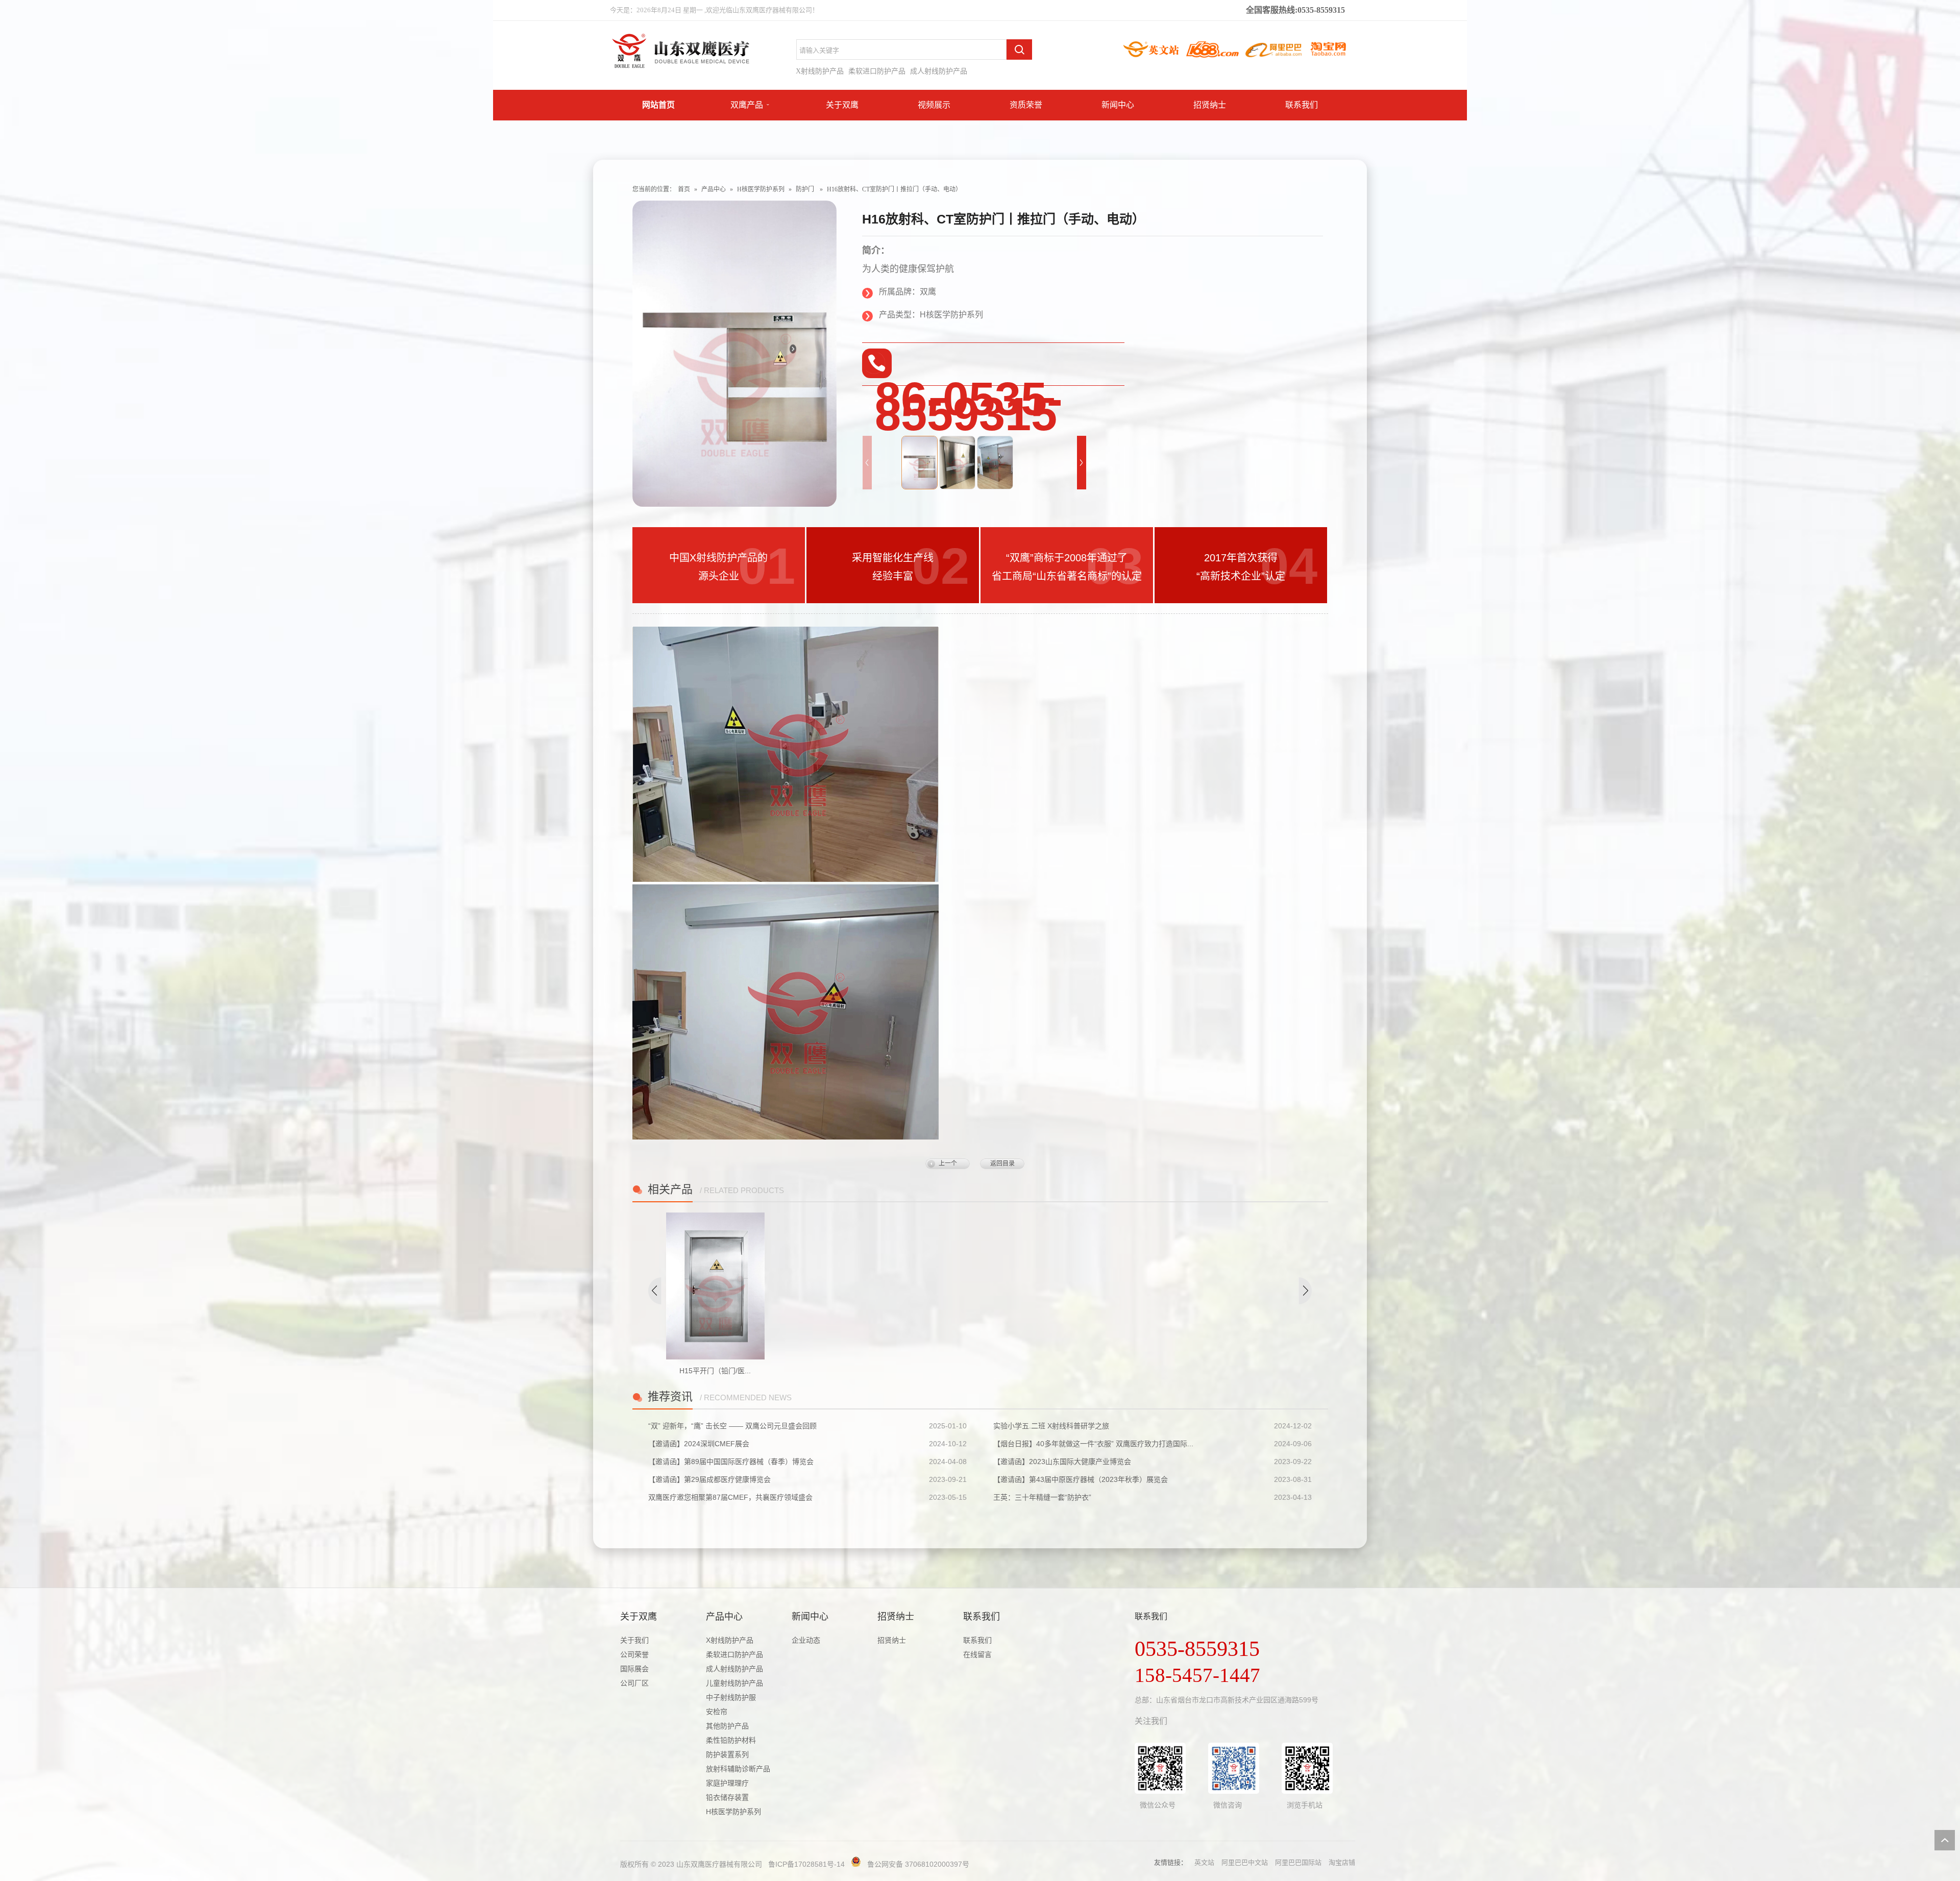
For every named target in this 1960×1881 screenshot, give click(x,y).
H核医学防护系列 (761, 189)
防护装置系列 (727, 1754)
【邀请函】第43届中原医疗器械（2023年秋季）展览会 (1081, 1479)
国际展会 (634, 1669)
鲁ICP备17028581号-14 (806, 1864)
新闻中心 (1118, 105)
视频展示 (934, 105)
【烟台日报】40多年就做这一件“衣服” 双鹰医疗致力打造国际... (1093, 1444)
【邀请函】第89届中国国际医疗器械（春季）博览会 (731, 1462)
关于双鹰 (842, 105)
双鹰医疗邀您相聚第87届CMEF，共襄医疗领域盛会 (730, 1497)
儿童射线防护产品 (734, 1683)
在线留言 (977, 1654)
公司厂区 (634, 1683)
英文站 (1204, 1862)
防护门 (805, 189)
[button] (1082, 463)
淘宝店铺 (1342, 1862)
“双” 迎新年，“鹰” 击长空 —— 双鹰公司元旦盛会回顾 (732, 1426)
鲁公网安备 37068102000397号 (918, 1864)
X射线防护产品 (820, 71)
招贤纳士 (1210, 105)
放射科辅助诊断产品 (738, 1769)
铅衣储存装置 (727, 1797)
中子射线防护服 (731, 1697)
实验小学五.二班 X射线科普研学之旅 (1051, 1426)
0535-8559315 (1197, 1649)
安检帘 (717, 1712)
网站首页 (658, 105)
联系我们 (1302, 105)
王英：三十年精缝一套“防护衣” (1042, 1497)
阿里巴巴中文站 (1245, 1862)
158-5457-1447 (1197, 1675)
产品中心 (714, 189)
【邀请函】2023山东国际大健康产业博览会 (1062, 1462)
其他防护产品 (727, 1726)
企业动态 (806, 1640)
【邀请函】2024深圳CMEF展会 (699, 1444)
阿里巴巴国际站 (1298, 1862)
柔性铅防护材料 (731, 1740)
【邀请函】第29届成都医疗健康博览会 (709, 1479)
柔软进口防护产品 (877, 71)
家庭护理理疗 (727, 1783)
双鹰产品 (747, 105)
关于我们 (634, 1640)
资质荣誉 (1026, 105)
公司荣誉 (634, 1654)
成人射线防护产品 (939, 71)
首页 (684, 189)
